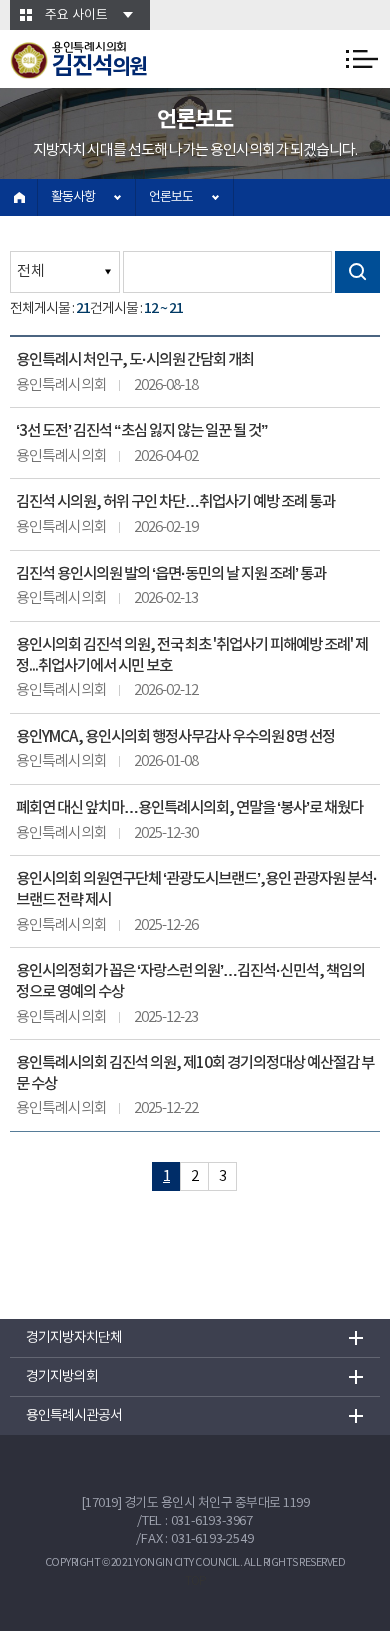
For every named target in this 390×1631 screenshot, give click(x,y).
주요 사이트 (76, 15)
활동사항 (73, 197)
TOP (195, 1581)
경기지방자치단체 (74, 1338)
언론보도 (171, 197)
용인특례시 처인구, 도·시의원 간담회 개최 (135, 360)
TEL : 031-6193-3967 (197, 1521)
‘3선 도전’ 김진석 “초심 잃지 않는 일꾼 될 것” (142, 431)
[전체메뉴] (362, 59)
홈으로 (19, 197)
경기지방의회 (62, 1377)
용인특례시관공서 (74, 1416)
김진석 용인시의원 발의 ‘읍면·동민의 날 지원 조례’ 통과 (171, 574)
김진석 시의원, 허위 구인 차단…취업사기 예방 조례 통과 (175, 502)
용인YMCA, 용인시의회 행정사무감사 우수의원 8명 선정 (175, 737)
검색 (357, 272)
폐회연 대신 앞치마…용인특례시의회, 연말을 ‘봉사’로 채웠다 (189, 808)
